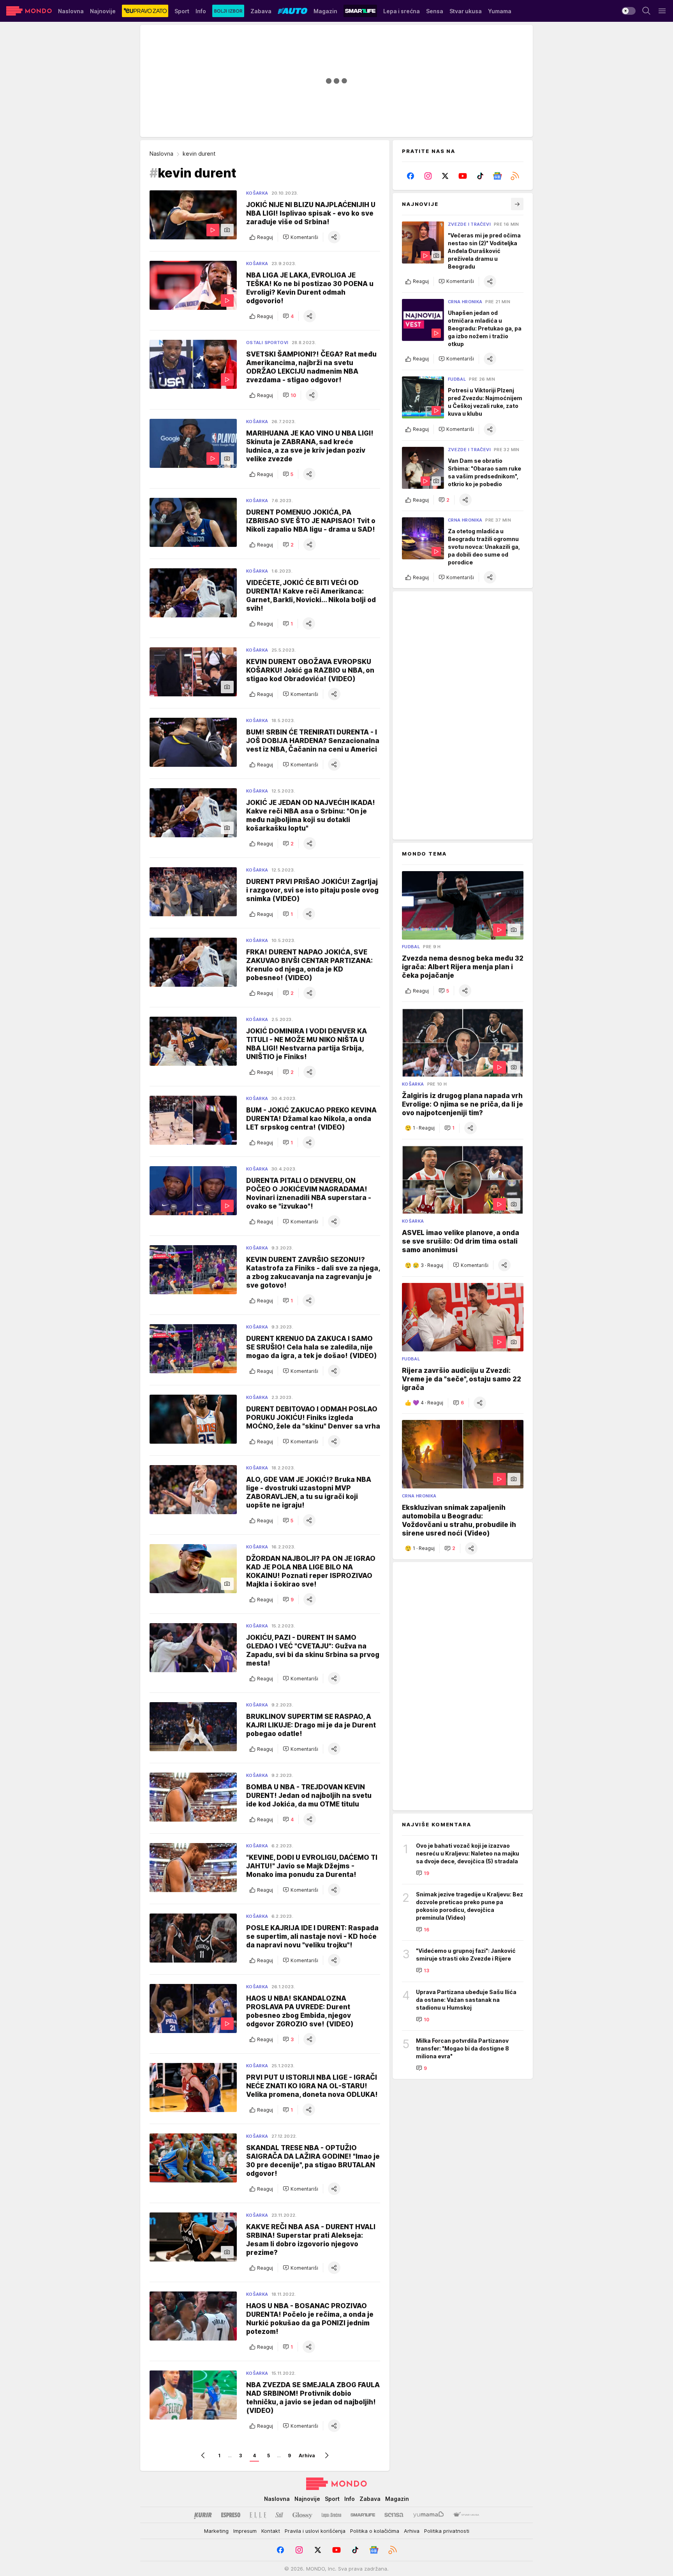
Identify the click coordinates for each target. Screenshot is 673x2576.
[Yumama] (429, 2515)
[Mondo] (29, 11)
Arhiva (307, 2456)
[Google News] (498, 176)
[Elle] (258, 2515)
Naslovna (161, 154)
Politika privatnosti (447, 2531)
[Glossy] (302, 2515)
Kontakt (271, 2531)
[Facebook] (411, 176)
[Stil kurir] (279, 2515)
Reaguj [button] (265, 237)
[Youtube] (463, 176)
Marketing (216, 2531)
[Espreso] (231, 2515)
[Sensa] (394, 2515)
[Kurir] (203, 2515)
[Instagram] (428, 176)
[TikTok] (480, 176)
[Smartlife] (363, 2515)
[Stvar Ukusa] (466, 2515)
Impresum (245, 2531)
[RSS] (515, 176)
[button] (300, 237)
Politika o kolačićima (375, 2531)
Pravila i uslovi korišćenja (315, 2531)
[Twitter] (445, 176)
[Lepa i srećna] (331, 2515)
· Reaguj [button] (424, 1128)
